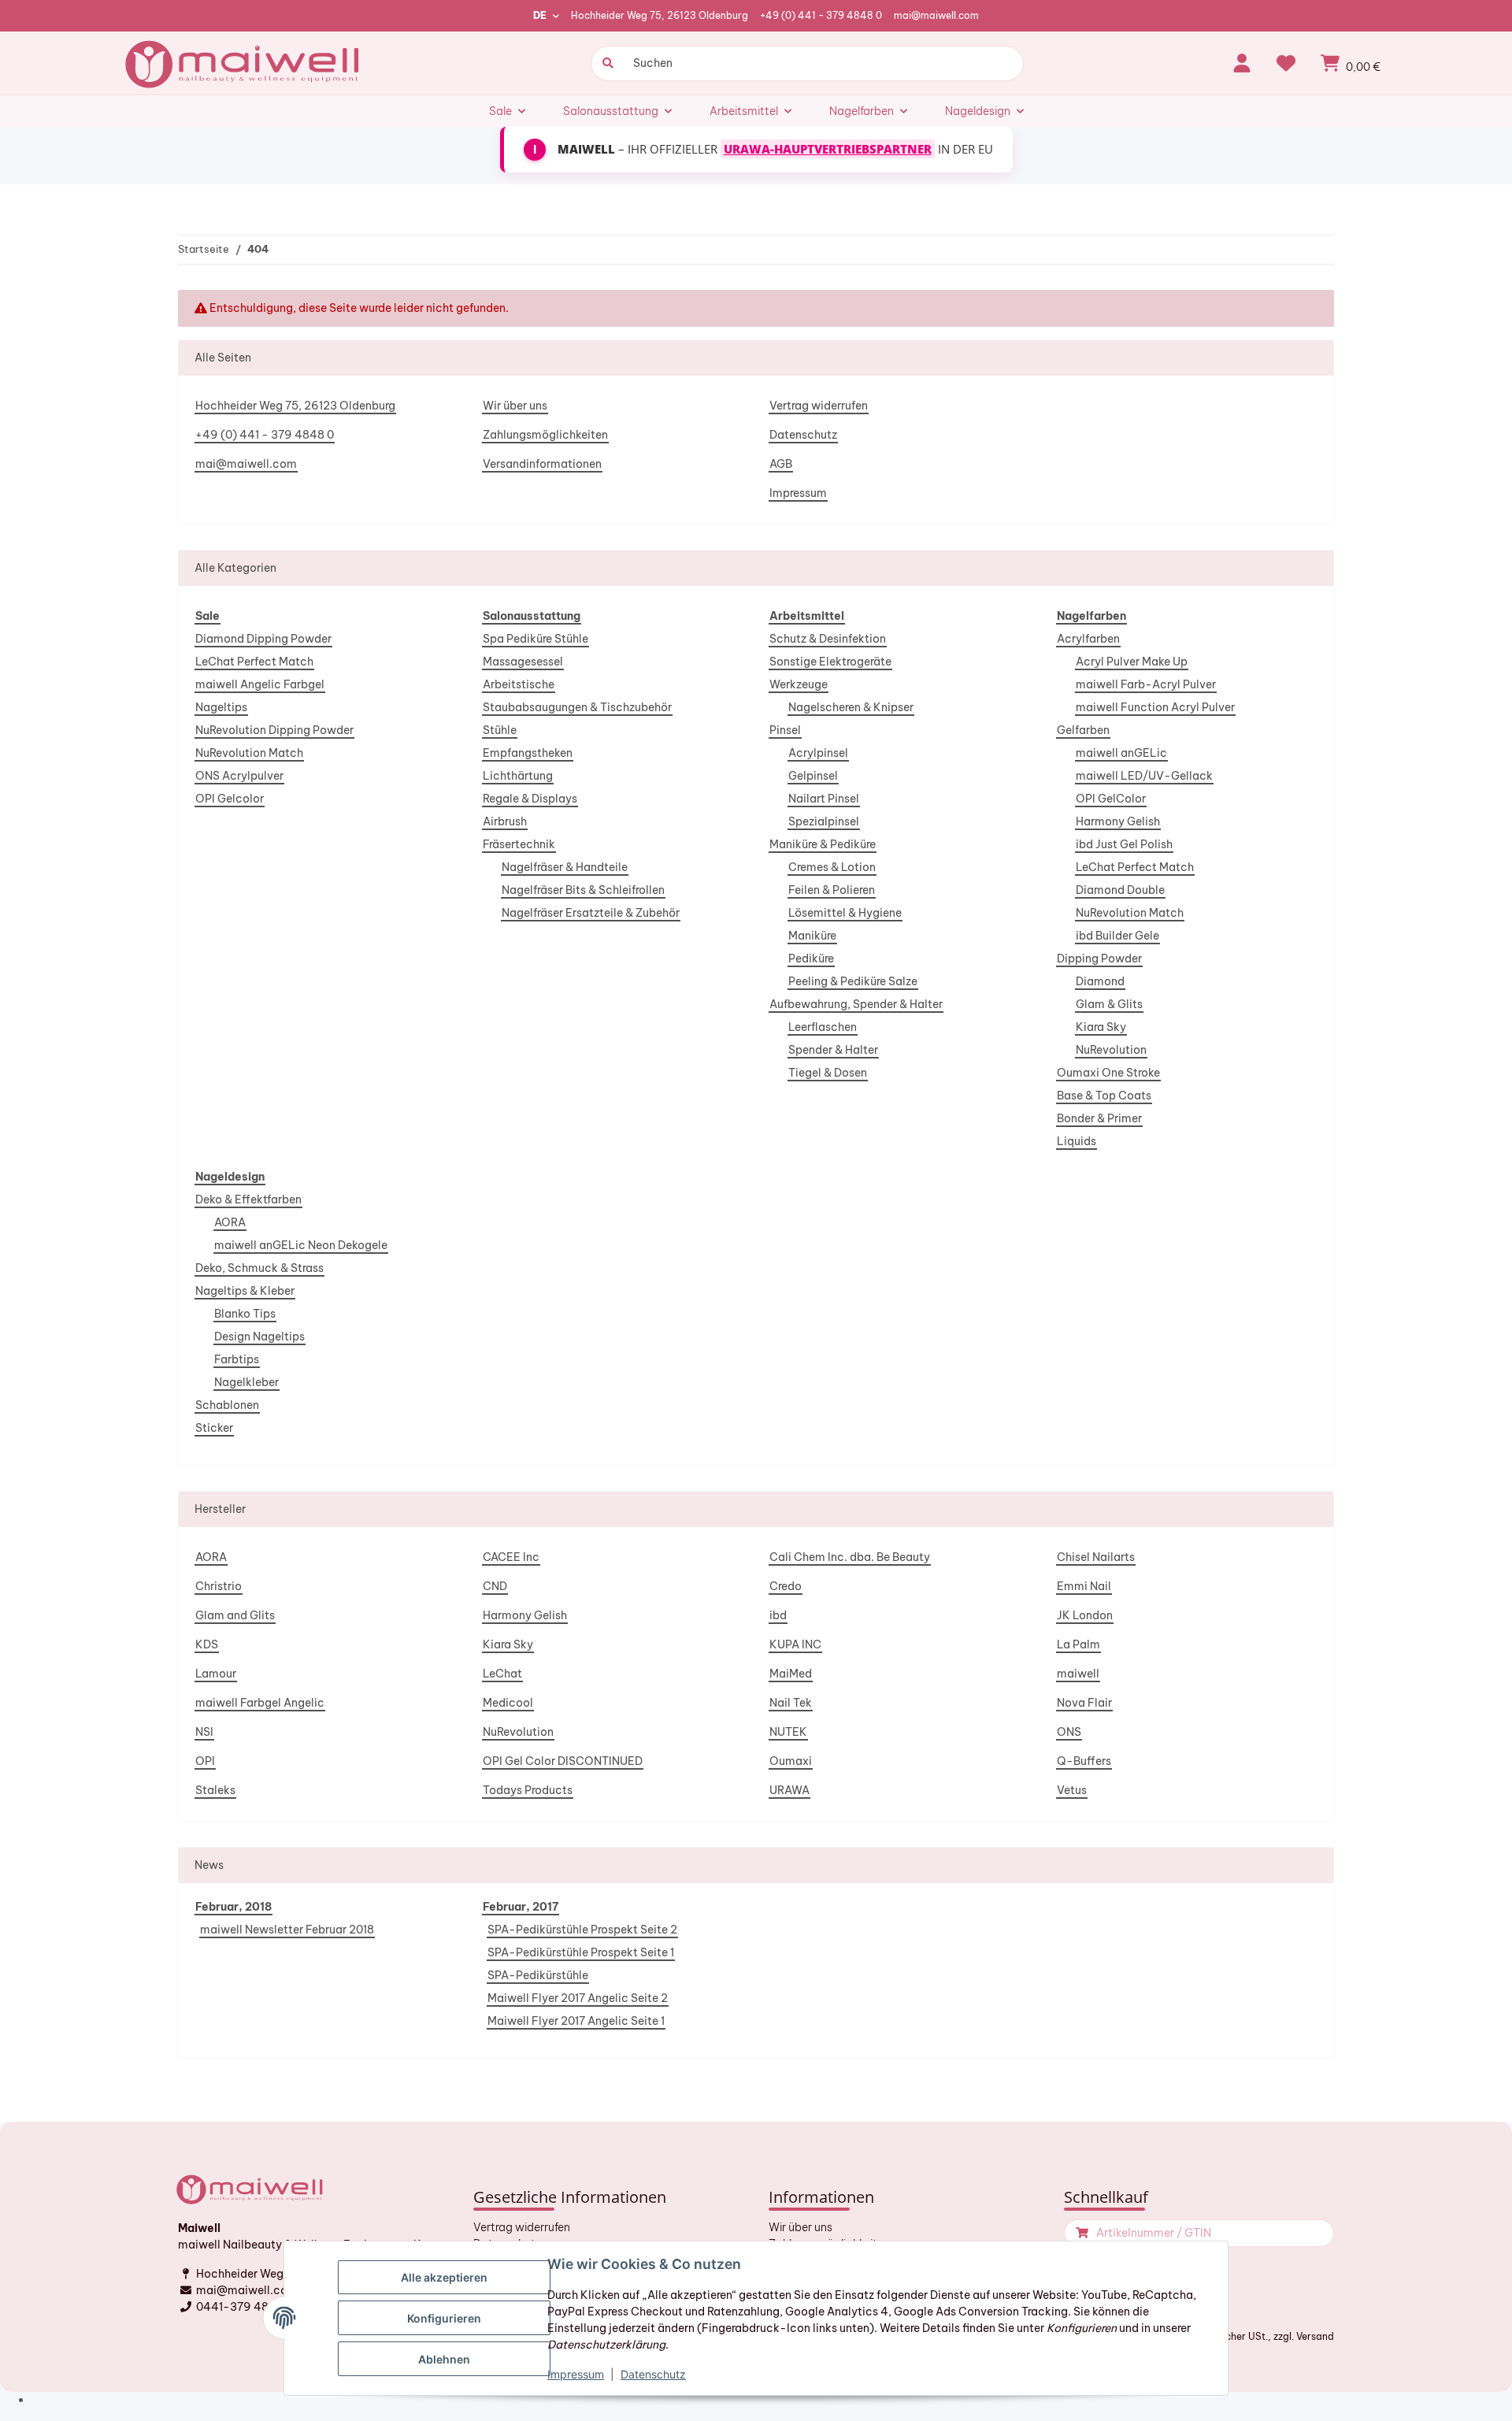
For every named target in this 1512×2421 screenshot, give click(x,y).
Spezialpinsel (824, 821)
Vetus (1072, 1790)
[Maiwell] (244, 63)
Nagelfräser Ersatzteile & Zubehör (591, 913)
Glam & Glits (1109, 1004)
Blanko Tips (245, 1314)
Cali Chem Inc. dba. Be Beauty (850, 1557)
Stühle (500, 730)
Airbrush (505, 821)
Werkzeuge (799, 684)
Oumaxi (791, 1761)
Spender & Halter (833, 1050)
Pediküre (811, 958)
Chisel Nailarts (1096, 1557)
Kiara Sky (1101, 1027)
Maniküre (812, 936)
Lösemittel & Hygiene (845, 913)
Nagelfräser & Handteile (565, 867)
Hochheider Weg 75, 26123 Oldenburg (660, 15)
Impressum (798, 493)
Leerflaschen (823, 1027)
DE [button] (540, 15)
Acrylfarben (1088, 639)
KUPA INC (795, 1644)
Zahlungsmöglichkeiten (545, 435)
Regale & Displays (530, 799)
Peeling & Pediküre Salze (853, 981)
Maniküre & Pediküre (823, 844)
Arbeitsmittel (807, 616)
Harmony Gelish (1118, 821)
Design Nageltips (259, 1337)
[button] (1242, 63)
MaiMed (791, 1674)
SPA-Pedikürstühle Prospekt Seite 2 (582, 1930)
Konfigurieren (444, 2318)
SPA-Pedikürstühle (538, 1975)
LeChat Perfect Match (254, 662)
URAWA (789, 1790)
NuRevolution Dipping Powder (274, 730)
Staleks (215, 1790)
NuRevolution (1111, 1050)
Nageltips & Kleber (245, 1291)
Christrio (219, 1586)
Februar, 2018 (233, 1907)
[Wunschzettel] (1286, 63)
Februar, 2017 (521, 1907)
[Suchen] (606, 63)
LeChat (502, 1674)
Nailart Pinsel (824, 799)
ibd (778, 1615)
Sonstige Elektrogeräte (830, 662)
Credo (786, 1586)
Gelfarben (1083, 730)
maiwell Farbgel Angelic (260, 1703)
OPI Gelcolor (230, 799)
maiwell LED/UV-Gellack (1144, 776)
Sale (208, 616)
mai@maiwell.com (936, 15)
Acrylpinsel (818, 753)
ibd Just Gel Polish (1124, 844)
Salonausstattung (532, 616)
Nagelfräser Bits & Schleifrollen (583, 890)
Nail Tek (791, 1703)
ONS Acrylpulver (239, 776)
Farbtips (237, 1359)
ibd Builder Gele (1117, 936)
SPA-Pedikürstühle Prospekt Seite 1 (581, 1952)
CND (495, 1586)
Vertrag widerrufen (819, 406)
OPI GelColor (1111, 799)
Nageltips (221, 707)
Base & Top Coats (1104, 1096)
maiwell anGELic (1121, 753)
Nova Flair (1084, 1703)
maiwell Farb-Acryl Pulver (1146, 684)
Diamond (1100, 981)
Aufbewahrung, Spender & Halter (856, 1004)
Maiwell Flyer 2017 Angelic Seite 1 (576, 2021)
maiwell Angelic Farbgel (260, 684)
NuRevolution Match (249, 753)
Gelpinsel (813, 776)
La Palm (1078, 1644)
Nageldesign (230, 1177)
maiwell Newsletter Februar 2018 (287, 1930)
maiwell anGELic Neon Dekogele (301, 1245)
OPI (205, 1761)
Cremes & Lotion (832, 867)
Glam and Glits (235, 1615)
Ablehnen (444, 2359)
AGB (781, 464)
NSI (204, 1732)
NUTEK (788, 1732)
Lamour (216, 1674)
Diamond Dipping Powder (263, 639)
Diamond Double (1120, 890)
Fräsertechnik (519, 844)
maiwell (1078, 1674)
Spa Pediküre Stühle (535, 639)
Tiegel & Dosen (828, 1073)
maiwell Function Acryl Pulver (1155, 707)
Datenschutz (803, 435)
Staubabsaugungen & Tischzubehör (577, 707)
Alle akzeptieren (444, 2277)
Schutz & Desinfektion (828, 639)
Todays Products (528, 1790)
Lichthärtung (518, 776)
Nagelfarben (1091, 616)
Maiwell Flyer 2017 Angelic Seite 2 (578, 1998)
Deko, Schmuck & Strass (259, 1268)
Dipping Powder (1099, 958)
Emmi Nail (1084, 1586)
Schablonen (227, 1405)
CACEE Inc (511, 1557)
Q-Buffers (1084, 1761)
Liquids (1077, 1141)
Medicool (508, 1703)
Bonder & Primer (1099, 1118)
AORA (230, 1222)
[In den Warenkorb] (1080, 2233)
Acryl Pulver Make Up (1132, 662)
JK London (1085, 1615)
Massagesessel (523, 662)
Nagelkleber (246, 1382)
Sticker (214, 1428)
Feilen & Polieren (832, 890)
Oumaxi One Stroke (1108, 1073)
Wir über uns (515, 406)
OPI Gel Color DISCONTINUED (563, 1761)
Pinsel (785, 730)
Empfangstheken (528, 753)
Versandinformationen (542, 464)
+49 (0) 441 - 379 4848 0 (821, 15)
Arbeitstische (519, 684)
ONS (1069, 1732)
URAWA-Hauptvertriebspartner (828, 149)
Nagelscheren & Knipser (851, 707)
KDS (207, 1644)
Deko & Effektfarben (248, 1199)
